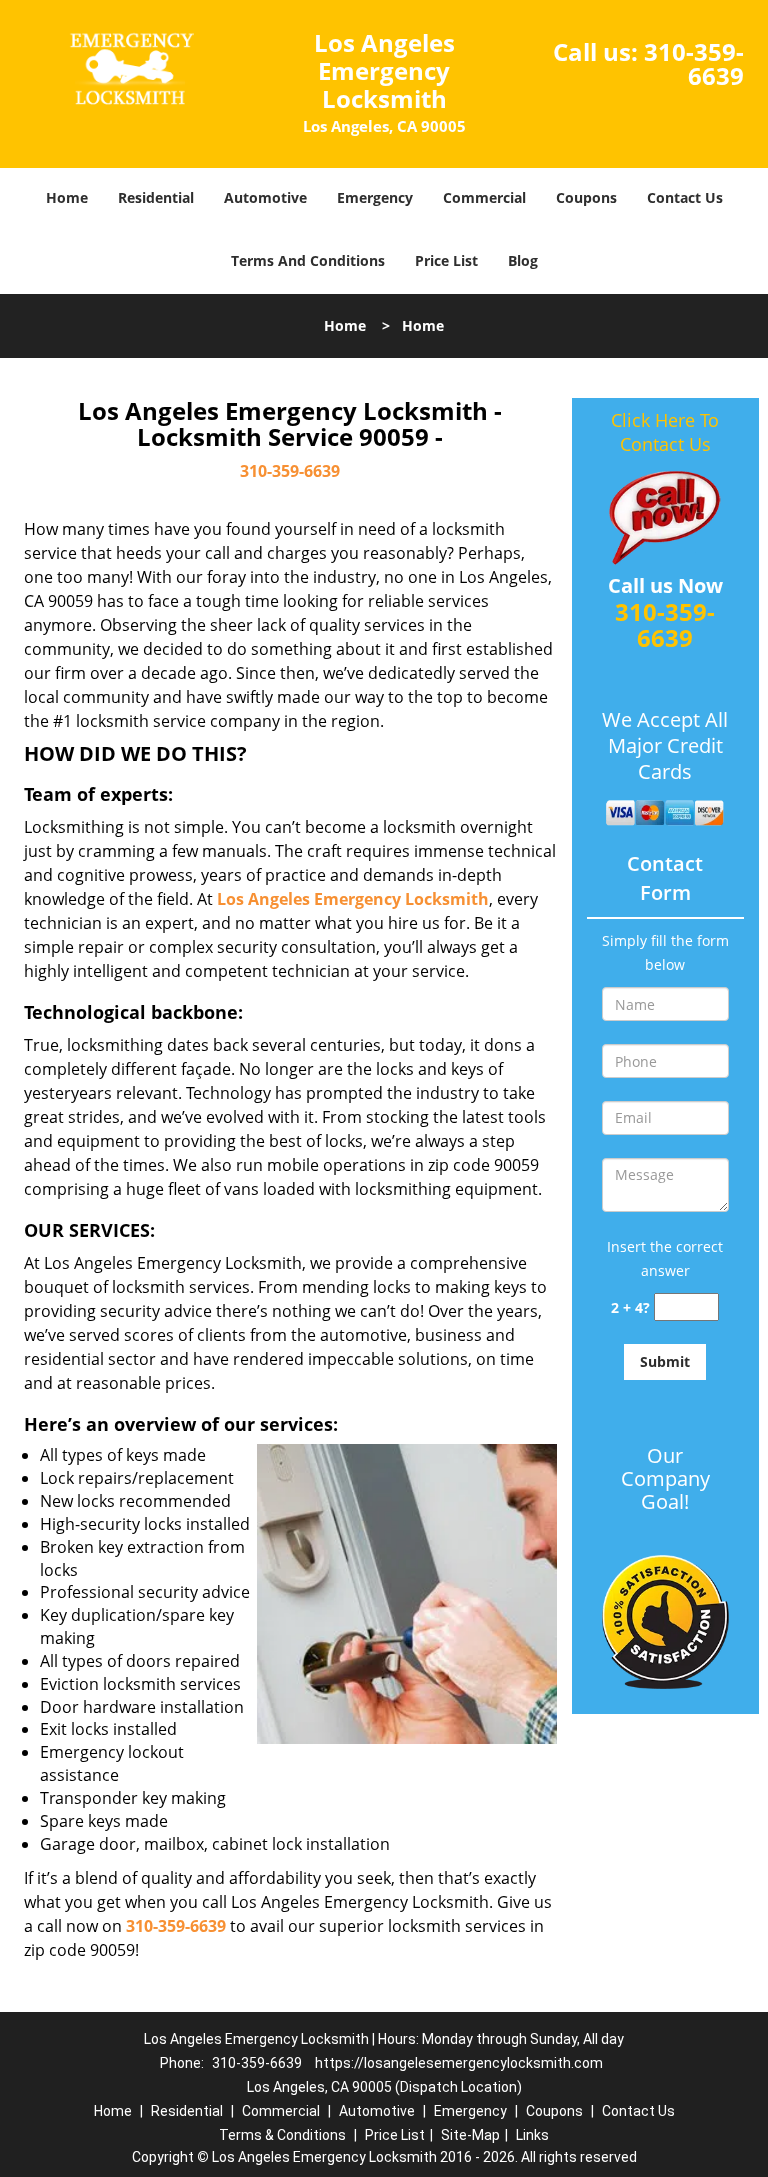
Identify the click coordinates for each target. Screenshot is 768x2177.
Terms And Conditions (308, 260)
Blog (523, 260)
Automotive (265, 197)
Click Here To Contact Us (665, 432)
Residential (156, 197)
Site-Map (470, 2135)
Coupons (586, 197)
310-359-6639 (694, 63)
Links (532, 2135)
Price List (446, 260)
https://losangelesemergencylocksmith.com (459, 2063)
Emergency (375, 197)
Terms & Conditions (282, 2135)
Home (67, 197)
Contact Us (685, 197)
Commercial (484, 197)
